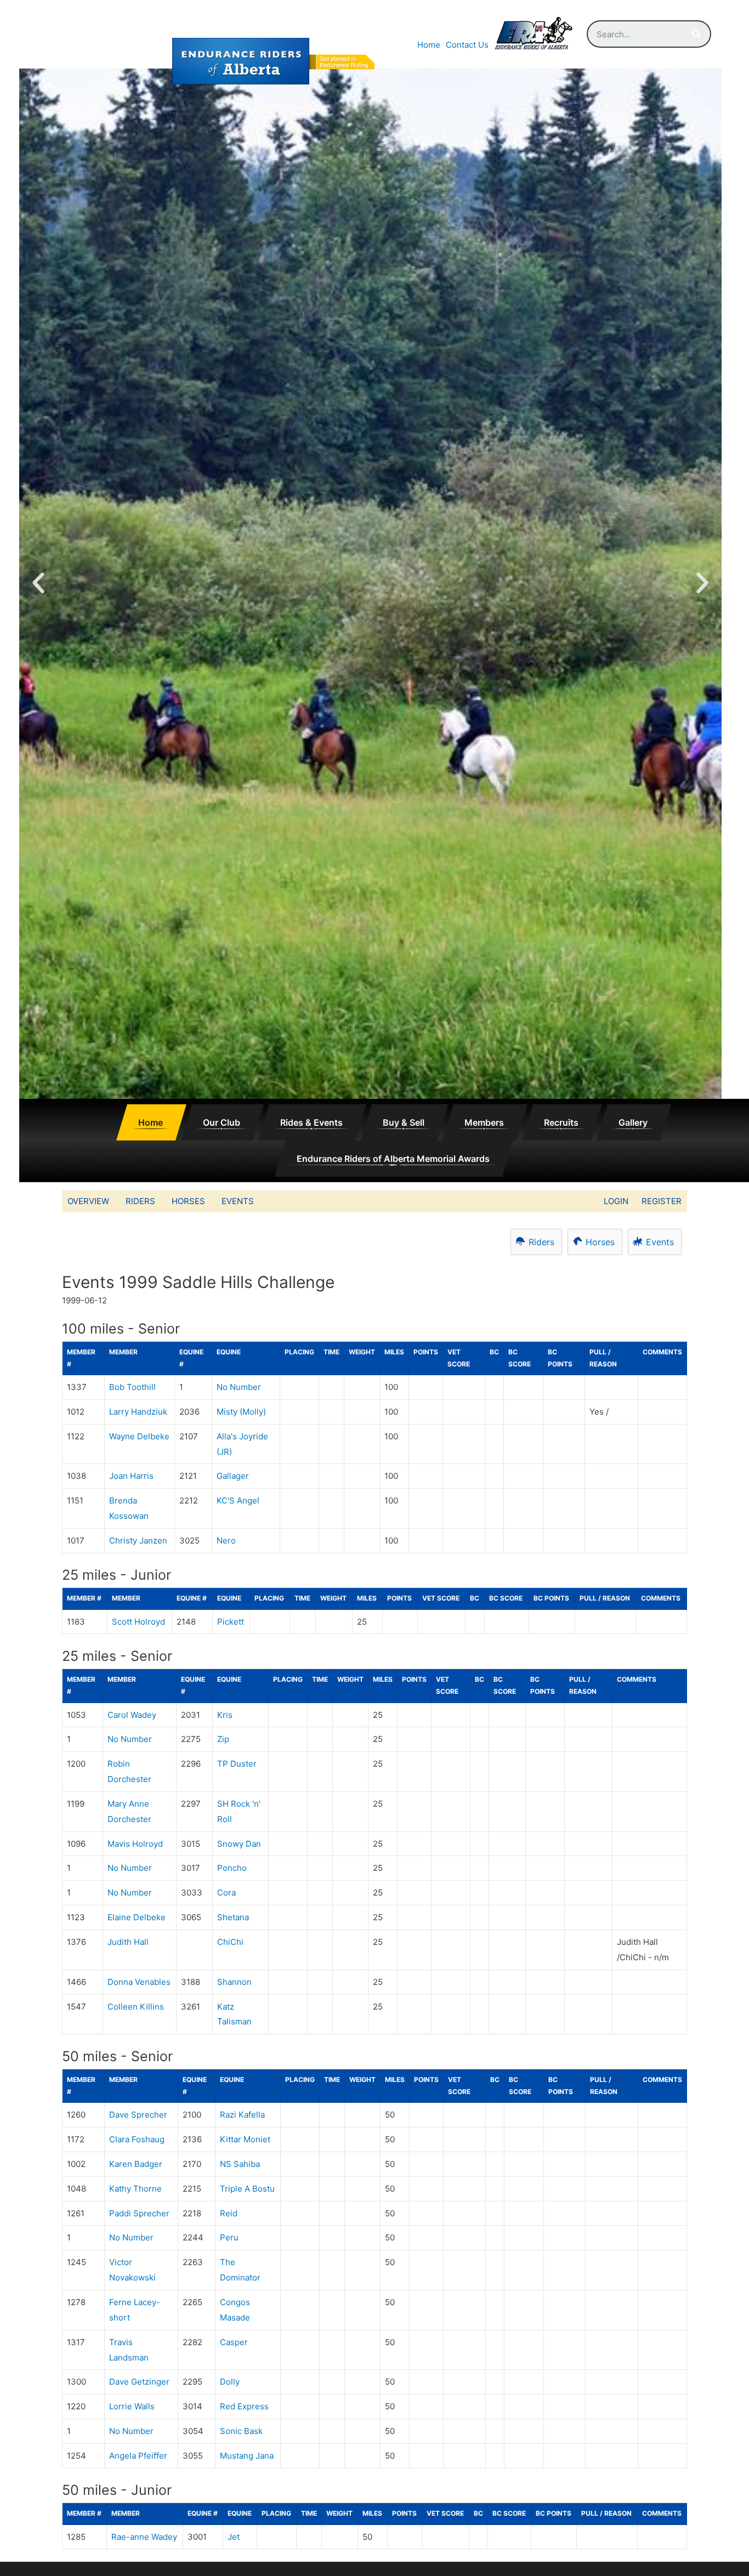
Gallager (233, 1476)
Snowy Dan (239, 1844)
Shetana (233, 1917)
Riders (140, 1201)
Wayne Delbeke (139, 1436)
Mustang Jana (247, 2456)
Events (238, 1201)
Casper (234, 2342)
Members (484, 1122)
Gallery (633, 1122)
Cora (226, 1893)
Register (662, 1201)
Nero (226, 1541)
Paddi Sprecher (139, 2213)
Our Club (222, 1122)
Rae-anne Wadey (144, 2537)
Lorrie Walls (132, 2406)
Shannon (234, 1982)
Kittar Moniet (245, 2139)
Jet (234, 2537)
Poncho (232, 1868)
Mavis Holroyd (135, 1844)
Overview (88, 1201)
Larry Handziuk (138, 1412)
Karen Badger (136, 2164)
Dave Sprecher (138, 2115)
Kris (225, 1715)
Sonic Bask (241, 2431)
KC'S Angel (238, 1500)
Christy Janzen (138, 1541)
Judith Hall (128, 1942)
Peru (229, 2237)
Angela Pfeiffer (138, 2456)
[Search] (696, 34)
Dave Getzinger (139, 2382)
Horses (188, 1201)
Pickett (231, 1622)
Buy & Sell (404, 1122)
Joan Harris (131, 1476)
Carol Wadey (132, 1715)
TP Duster (237, 1764)
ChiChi (230, 1942)
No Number (239, 1387)
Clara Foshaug (137, 2139)
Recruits (561, 1122)
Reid (229, 2213)
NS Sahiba (240, 2164)
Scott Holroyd (138, 1622)
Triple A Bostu (247, 2189)
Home (429, 45)
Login (616, 1201)
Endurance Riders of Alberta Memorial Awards (393, 1159)
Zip (223, 1739)
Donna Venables (139, 1982)
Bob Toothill (132, 1387)
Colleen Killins (136, 2007)
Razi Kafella (242, 2115)
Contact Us (467, 45)
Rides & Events (311, 1122)
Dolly (230, 2382)
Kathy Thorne (135, 2189)
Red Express (244, 2406)
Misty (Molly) (241, 1412)
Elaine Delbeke (137, 1917)
